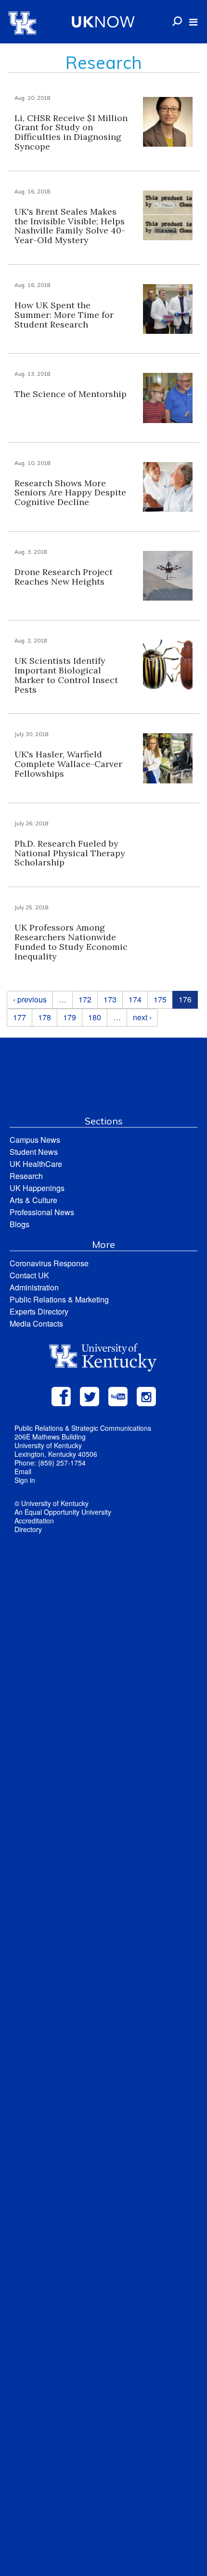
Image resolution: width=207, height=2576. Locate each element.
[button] (193, 22)
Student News (34, 1152)
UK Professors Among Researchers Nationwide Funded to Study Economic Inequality (71, 942)
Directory (28, 1529)
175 (160, 999)
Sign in (25, 1480)
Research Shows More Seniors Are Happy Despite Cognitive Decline (70, 493)
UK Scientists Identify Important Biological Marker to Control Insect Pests (66, 675)
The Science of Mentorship (71, 394)
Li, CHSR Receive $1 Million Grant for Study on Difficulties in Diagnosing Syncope (71, 132)
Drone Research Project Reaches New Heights (64, 577)
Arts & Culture (33, 1200)
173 (110, 999)
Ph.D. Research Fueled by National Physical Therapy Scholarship (70, 853)
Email (23, 1471)
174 (135, 999)
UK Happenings (37, 1188)
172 (85, 999)
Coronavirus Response (49, 1263)
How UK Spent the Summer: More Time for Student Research (64, 315)
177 (19, 1017)
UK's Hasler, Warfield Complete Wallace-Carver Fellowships (68, 764)
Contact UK (29, 1275)
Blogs (19, 1224)
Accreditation (34, 1521)
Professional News (42, 1212)
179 (70, 1017)
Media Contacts (36, 1323)
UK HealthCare (36, 1164)
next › (142, 1017)
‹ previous (30, 999)
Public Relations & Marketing (59, 1299)
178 (45, 1017)
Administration (34, 1287)
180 (95, 1017)
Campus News (35, 1140)
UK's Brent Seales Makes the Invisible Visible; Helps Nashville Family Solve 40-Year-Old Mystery (70, 226)
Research (26, 1176)
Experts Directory (39, 1311)
